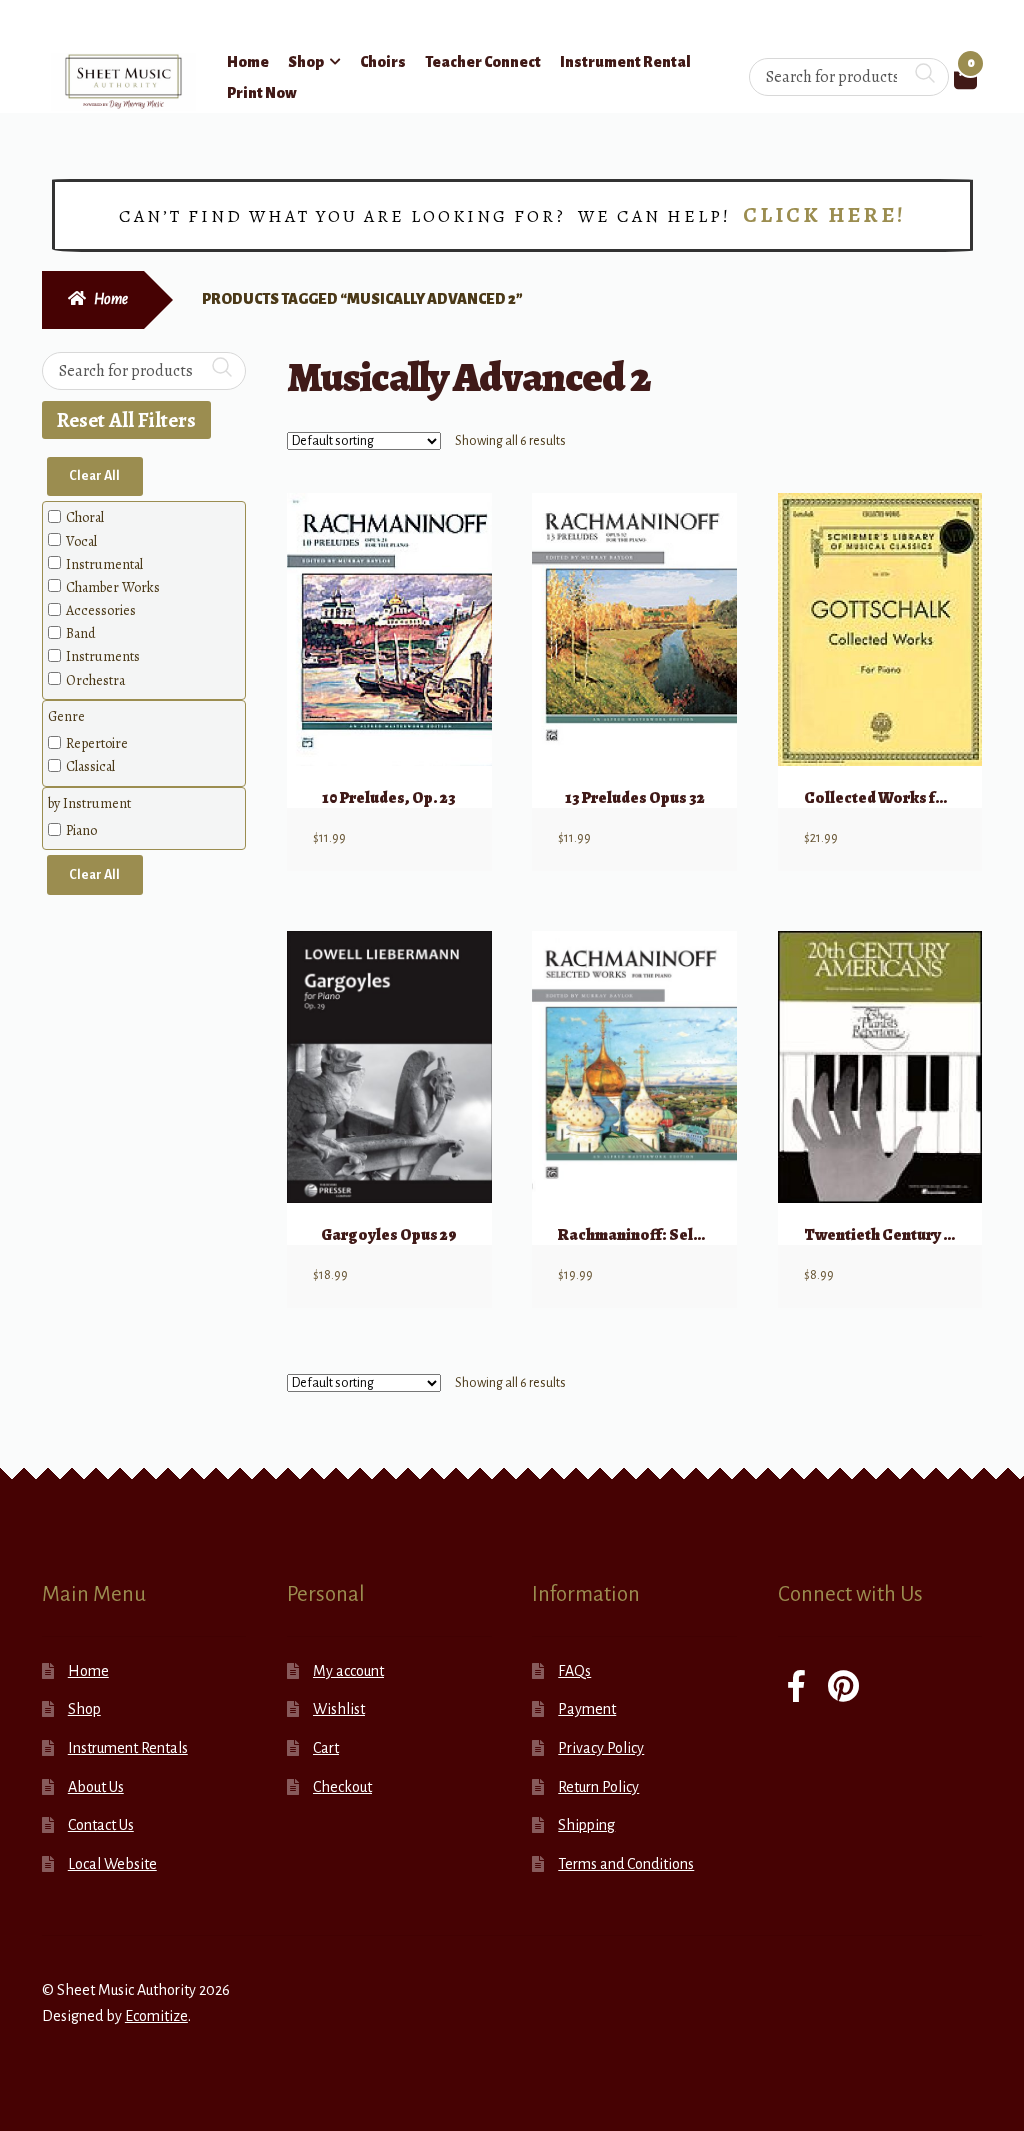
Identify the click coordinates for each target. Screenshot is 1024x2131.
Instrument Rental (625, 62)
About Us (96, 1787)
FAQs (574, 1671)
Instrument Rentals (128, 1748)
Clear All (94, 476)
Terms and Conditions (626, 1864)
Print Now (262, 93)
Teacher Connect (483, 62)
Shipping (586, 1825)
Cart (326, 1748)
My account (348, 1671)
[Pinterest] (843, 1688)
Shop (306, 62)
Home (248, 62)
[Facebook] (796, 1688)
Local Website (112, 1864)
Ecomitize (156, 2016)
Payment (587, 1709)
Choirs (383, 62)
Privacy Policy (601, 1748)
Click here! (824, 215)
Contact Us (101, 1825)
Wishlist (339, 1709)
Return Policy (598, 1787)
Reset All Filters (126, 420)
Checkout (342, 1787)
